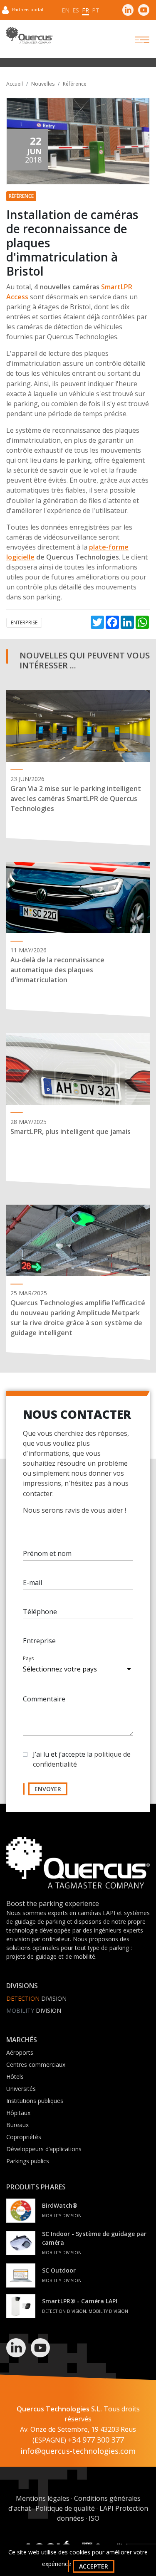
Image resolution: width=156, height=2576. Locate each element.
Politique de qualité (65, 2508)
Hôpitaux (18, 2113)
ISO (94, 2518)
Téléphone (40, 1612)
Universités (21, 2089)
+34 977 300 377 (96, 2440)
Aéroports (20, 2052)
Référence (75, 84)
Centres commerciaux (36, 2064)
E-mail (32, 1583)
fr (85, 10)
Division (36, 1998)
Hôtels (15, 2077)
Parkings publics (28, 2161)
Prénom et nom (47, 1553)
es (76, 10)
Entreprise (39, 1641)
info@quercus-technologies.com (78, 2451)
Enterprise (24, 622)
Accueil (15, 84)
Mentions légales (43, 2498)
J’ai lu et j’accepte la (82, 1759)
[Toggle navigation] (135, 40)
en (66, 10)
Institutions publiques (35, 2101)
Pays (28, 1658)
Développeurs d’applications (44, 2149)
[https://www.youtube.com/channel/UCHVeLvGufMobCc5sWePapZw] (144, 10)
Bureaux (17, 2125)
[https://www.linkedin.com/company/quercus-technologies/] (128, 10)
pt (96, 10)
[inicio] (78, 1867)
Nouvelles (43, 84)
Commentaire (44, 1699)
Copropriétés (24, 2137)
